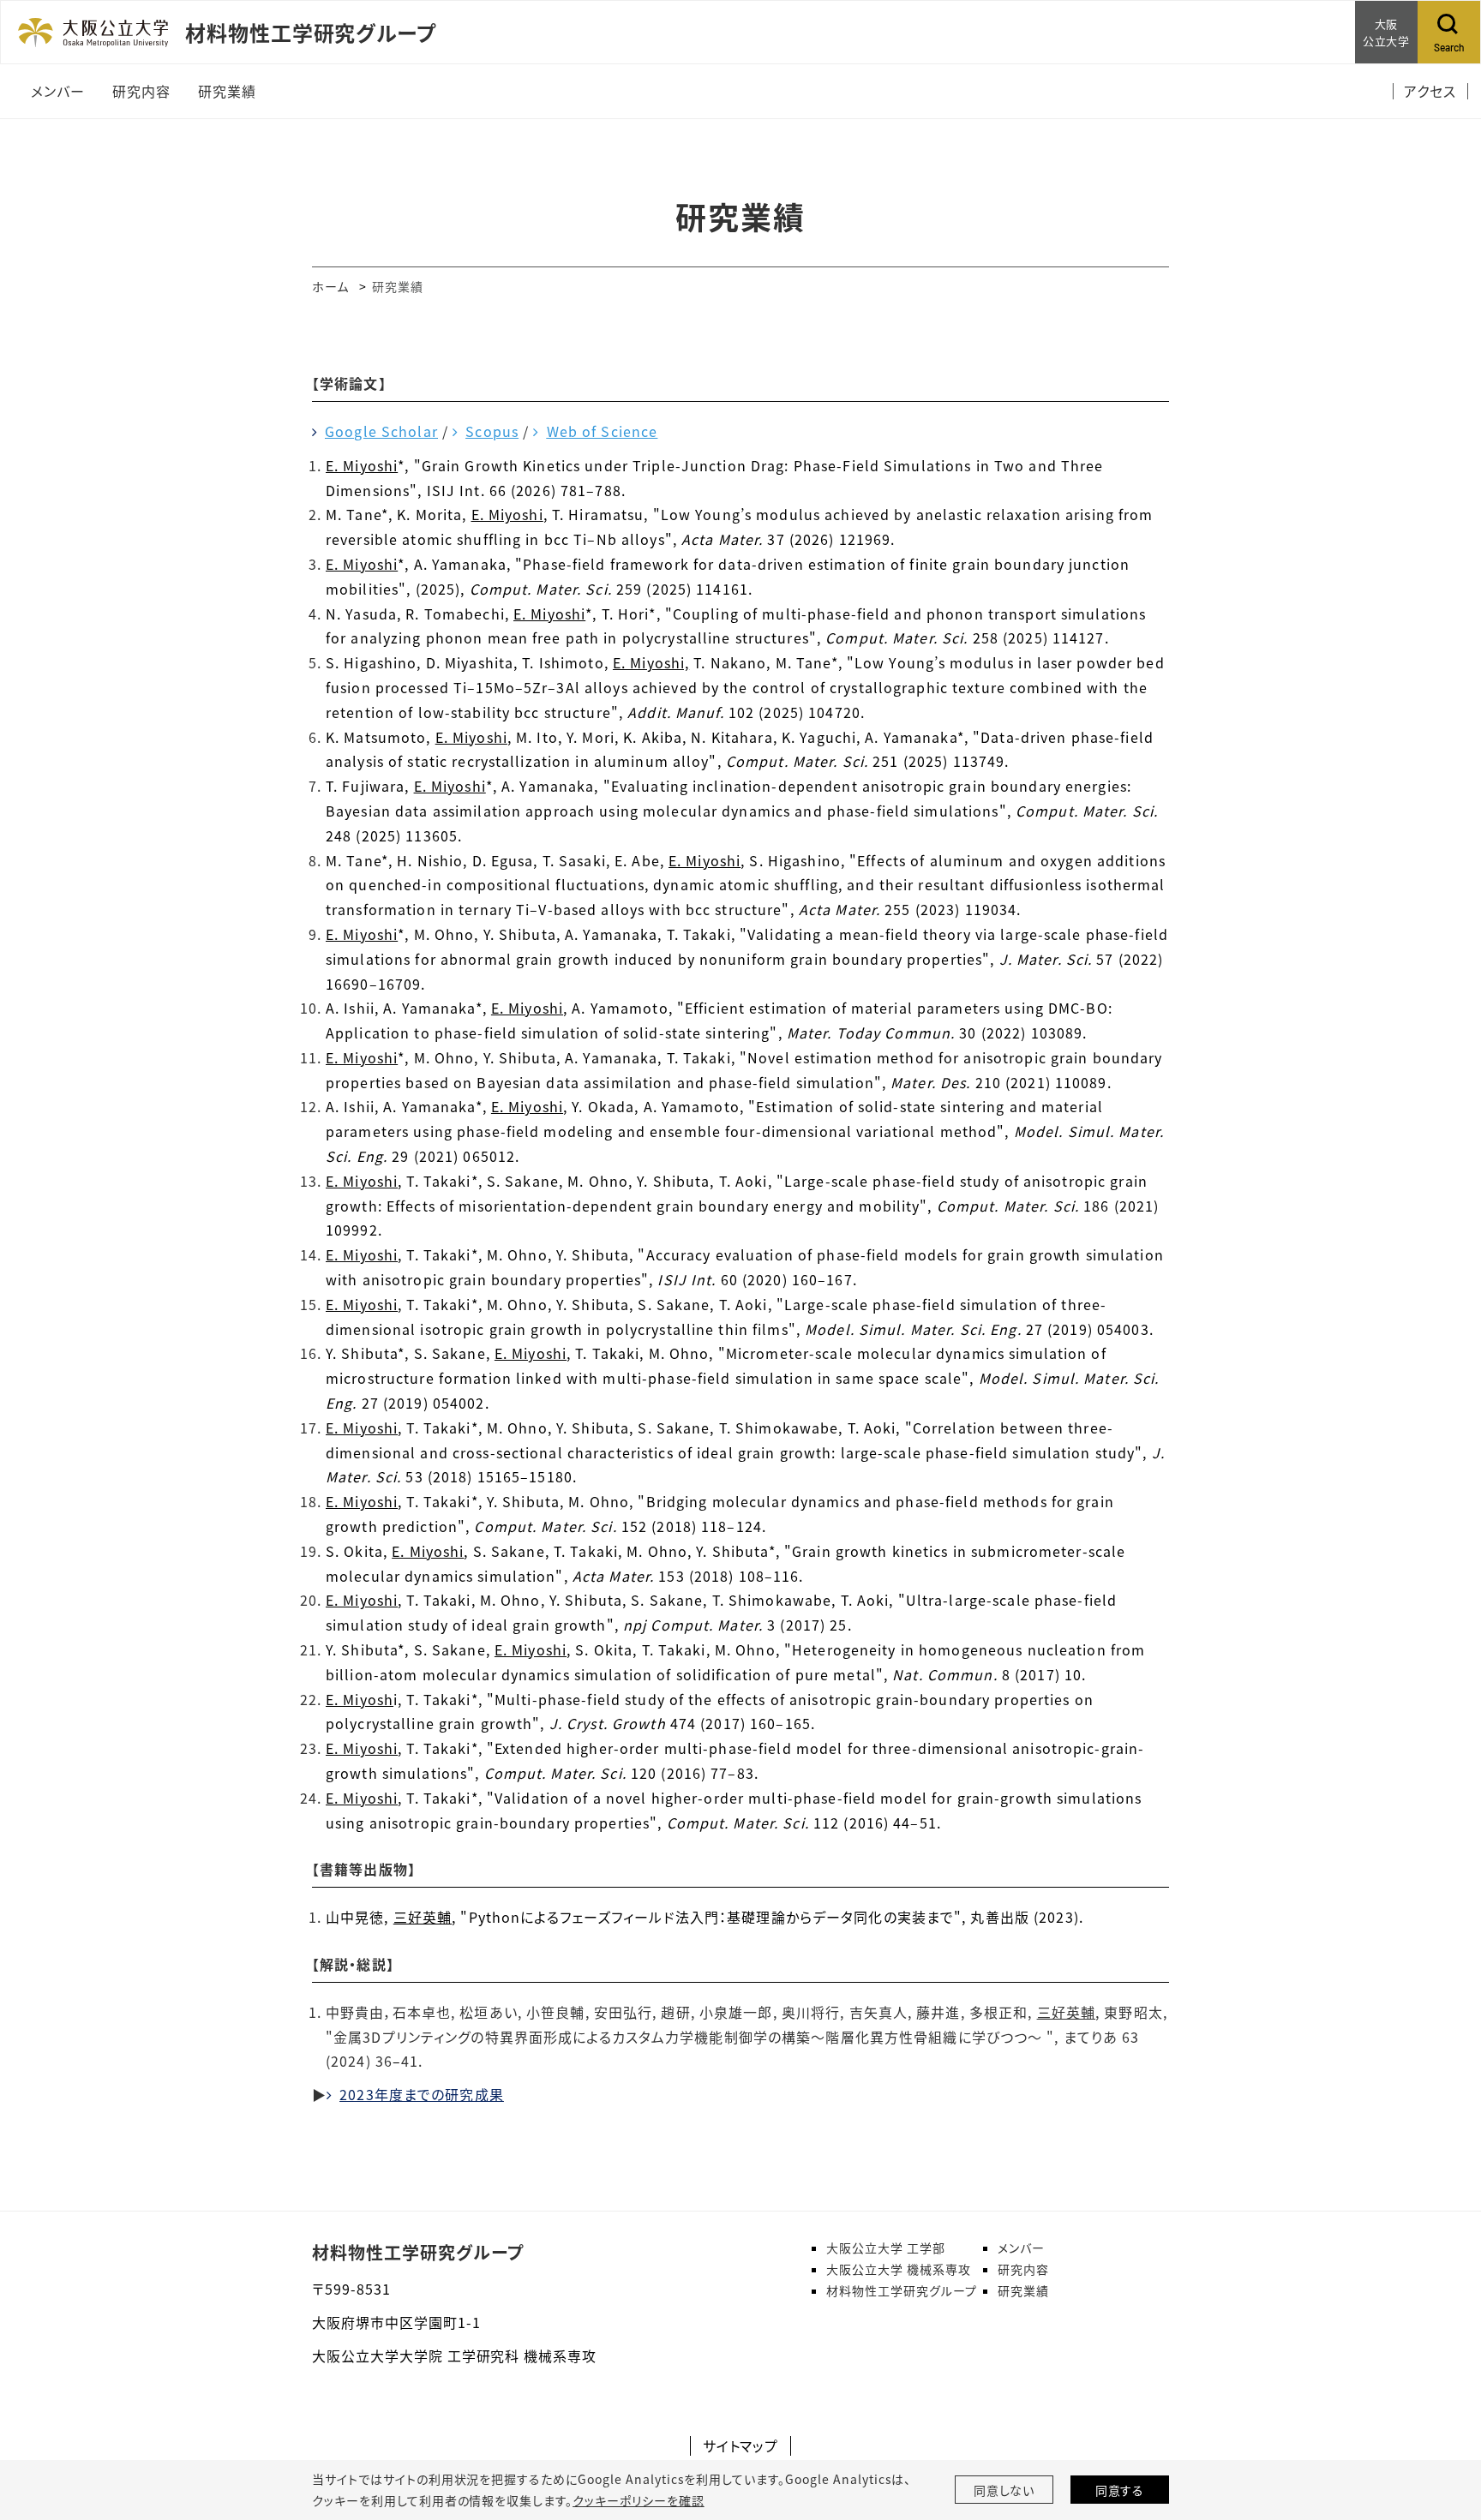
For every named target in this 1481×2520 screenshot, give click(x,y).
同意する (1120, 2490)
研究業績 (1023, 2290)
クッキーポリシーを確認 (639, 2500)
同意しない (1004, 2490)
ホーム (330, 286)
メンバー (1021, 2248)
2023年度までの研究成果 (422, 2094)
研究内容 (1023, 2269)
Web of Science (602, 431)
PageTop (1442, 2429)
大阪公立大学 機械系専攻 (899, 2269)
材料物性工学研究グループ (418, 2252)
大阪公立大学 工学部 (886, 2248)
